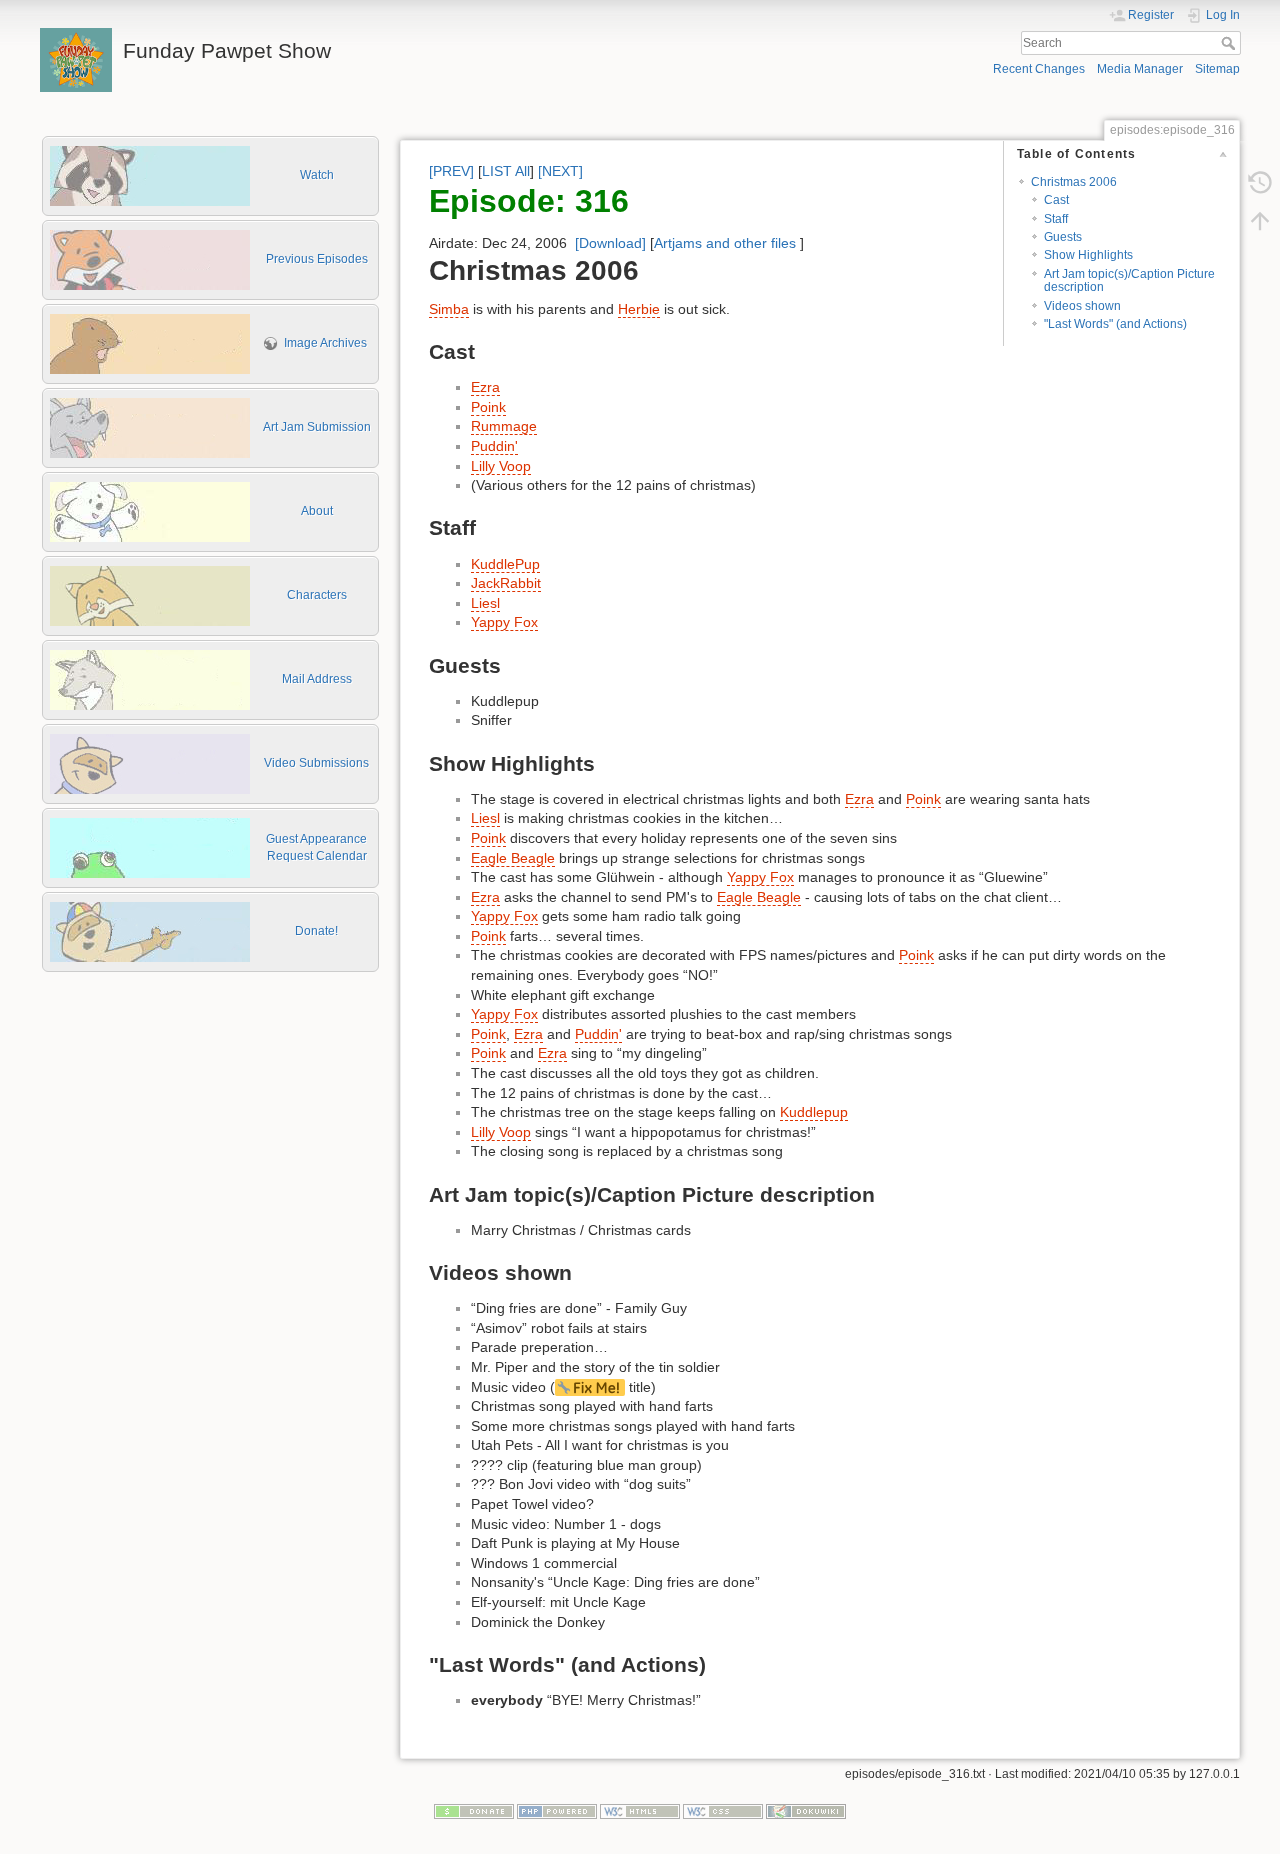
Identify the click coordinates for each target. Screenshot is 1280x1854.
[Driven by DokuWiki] (806, 1811)
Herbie (639, 309)
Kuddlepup (814, 1112)
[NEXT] (560, 171)
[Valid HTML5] (640, 1811)
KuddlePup (505, 564)
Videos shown (1082, 306)
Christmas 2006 (1074, 182)
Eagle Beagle (513, 858)
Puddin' (494, 446)
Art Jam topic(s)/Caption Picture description (1129, 280)
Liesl (485, 603)
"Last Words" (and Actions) (1115, 324)
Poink (488, 407)
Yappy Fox (504, 622)
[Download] (610, 243)
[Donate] (474, 1811)
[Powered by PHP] (557, 1811)
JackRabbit (506, 583)
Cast (1056, 200)
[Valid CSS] (723, 1811)
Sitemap (1217, 69)
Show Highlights (1088, 255)
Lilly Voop (501, 466)
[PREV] (451, 171)
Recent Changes (1039, 69)
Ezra (485, 387)
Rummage (504, 426)
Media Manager (1140, 69)
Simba (449, 309)
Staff (1056, 219)
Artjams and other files (725, 243)
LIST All (506, 171)
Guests (1063, 237)
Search (1230, 43)
